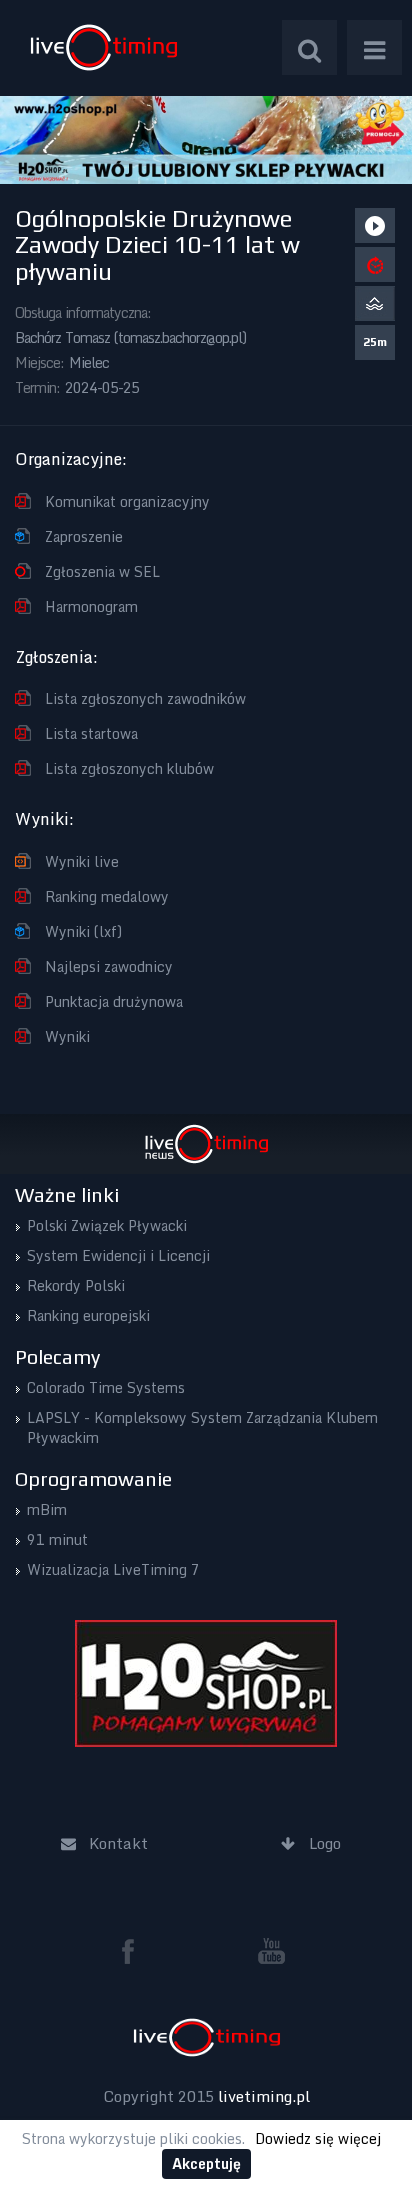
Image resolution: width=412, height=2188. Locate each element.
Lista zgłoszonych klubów (129, 768)
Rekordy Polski (76, 1285)
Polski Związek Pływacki (107, 1225)
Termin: (37, 387)
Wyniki (67, 1036)
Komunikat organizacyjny (127, 501)
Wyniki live (82, 861)
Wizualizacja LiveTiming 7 (113, 1569)
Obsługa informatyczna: (83, 312)
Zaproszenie (84, 536)
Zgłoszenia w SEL (102, 571)
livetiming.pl (264, 2096)
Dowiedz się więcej (318, 2138)
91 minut (57, 1539)
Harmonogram (91, 606)
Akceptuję (206, 2163)
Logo (103, 47)
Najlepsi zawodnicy (109, 966)
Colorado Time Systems (106, 1387)
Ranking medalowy (107, 896)
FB (136, 1951)
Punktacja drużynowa (114, 1001)
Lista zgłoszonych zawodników (145, 698)
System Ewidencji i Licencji (118, 1255)
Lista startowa (91, 733)
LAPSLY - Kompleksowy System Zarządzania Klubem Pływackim (202, 1427)
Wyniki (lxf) (83, 931)
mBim (47, 1509)
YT (272, 1951)
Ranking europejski (88, 1315)
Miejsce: (39, 362)
